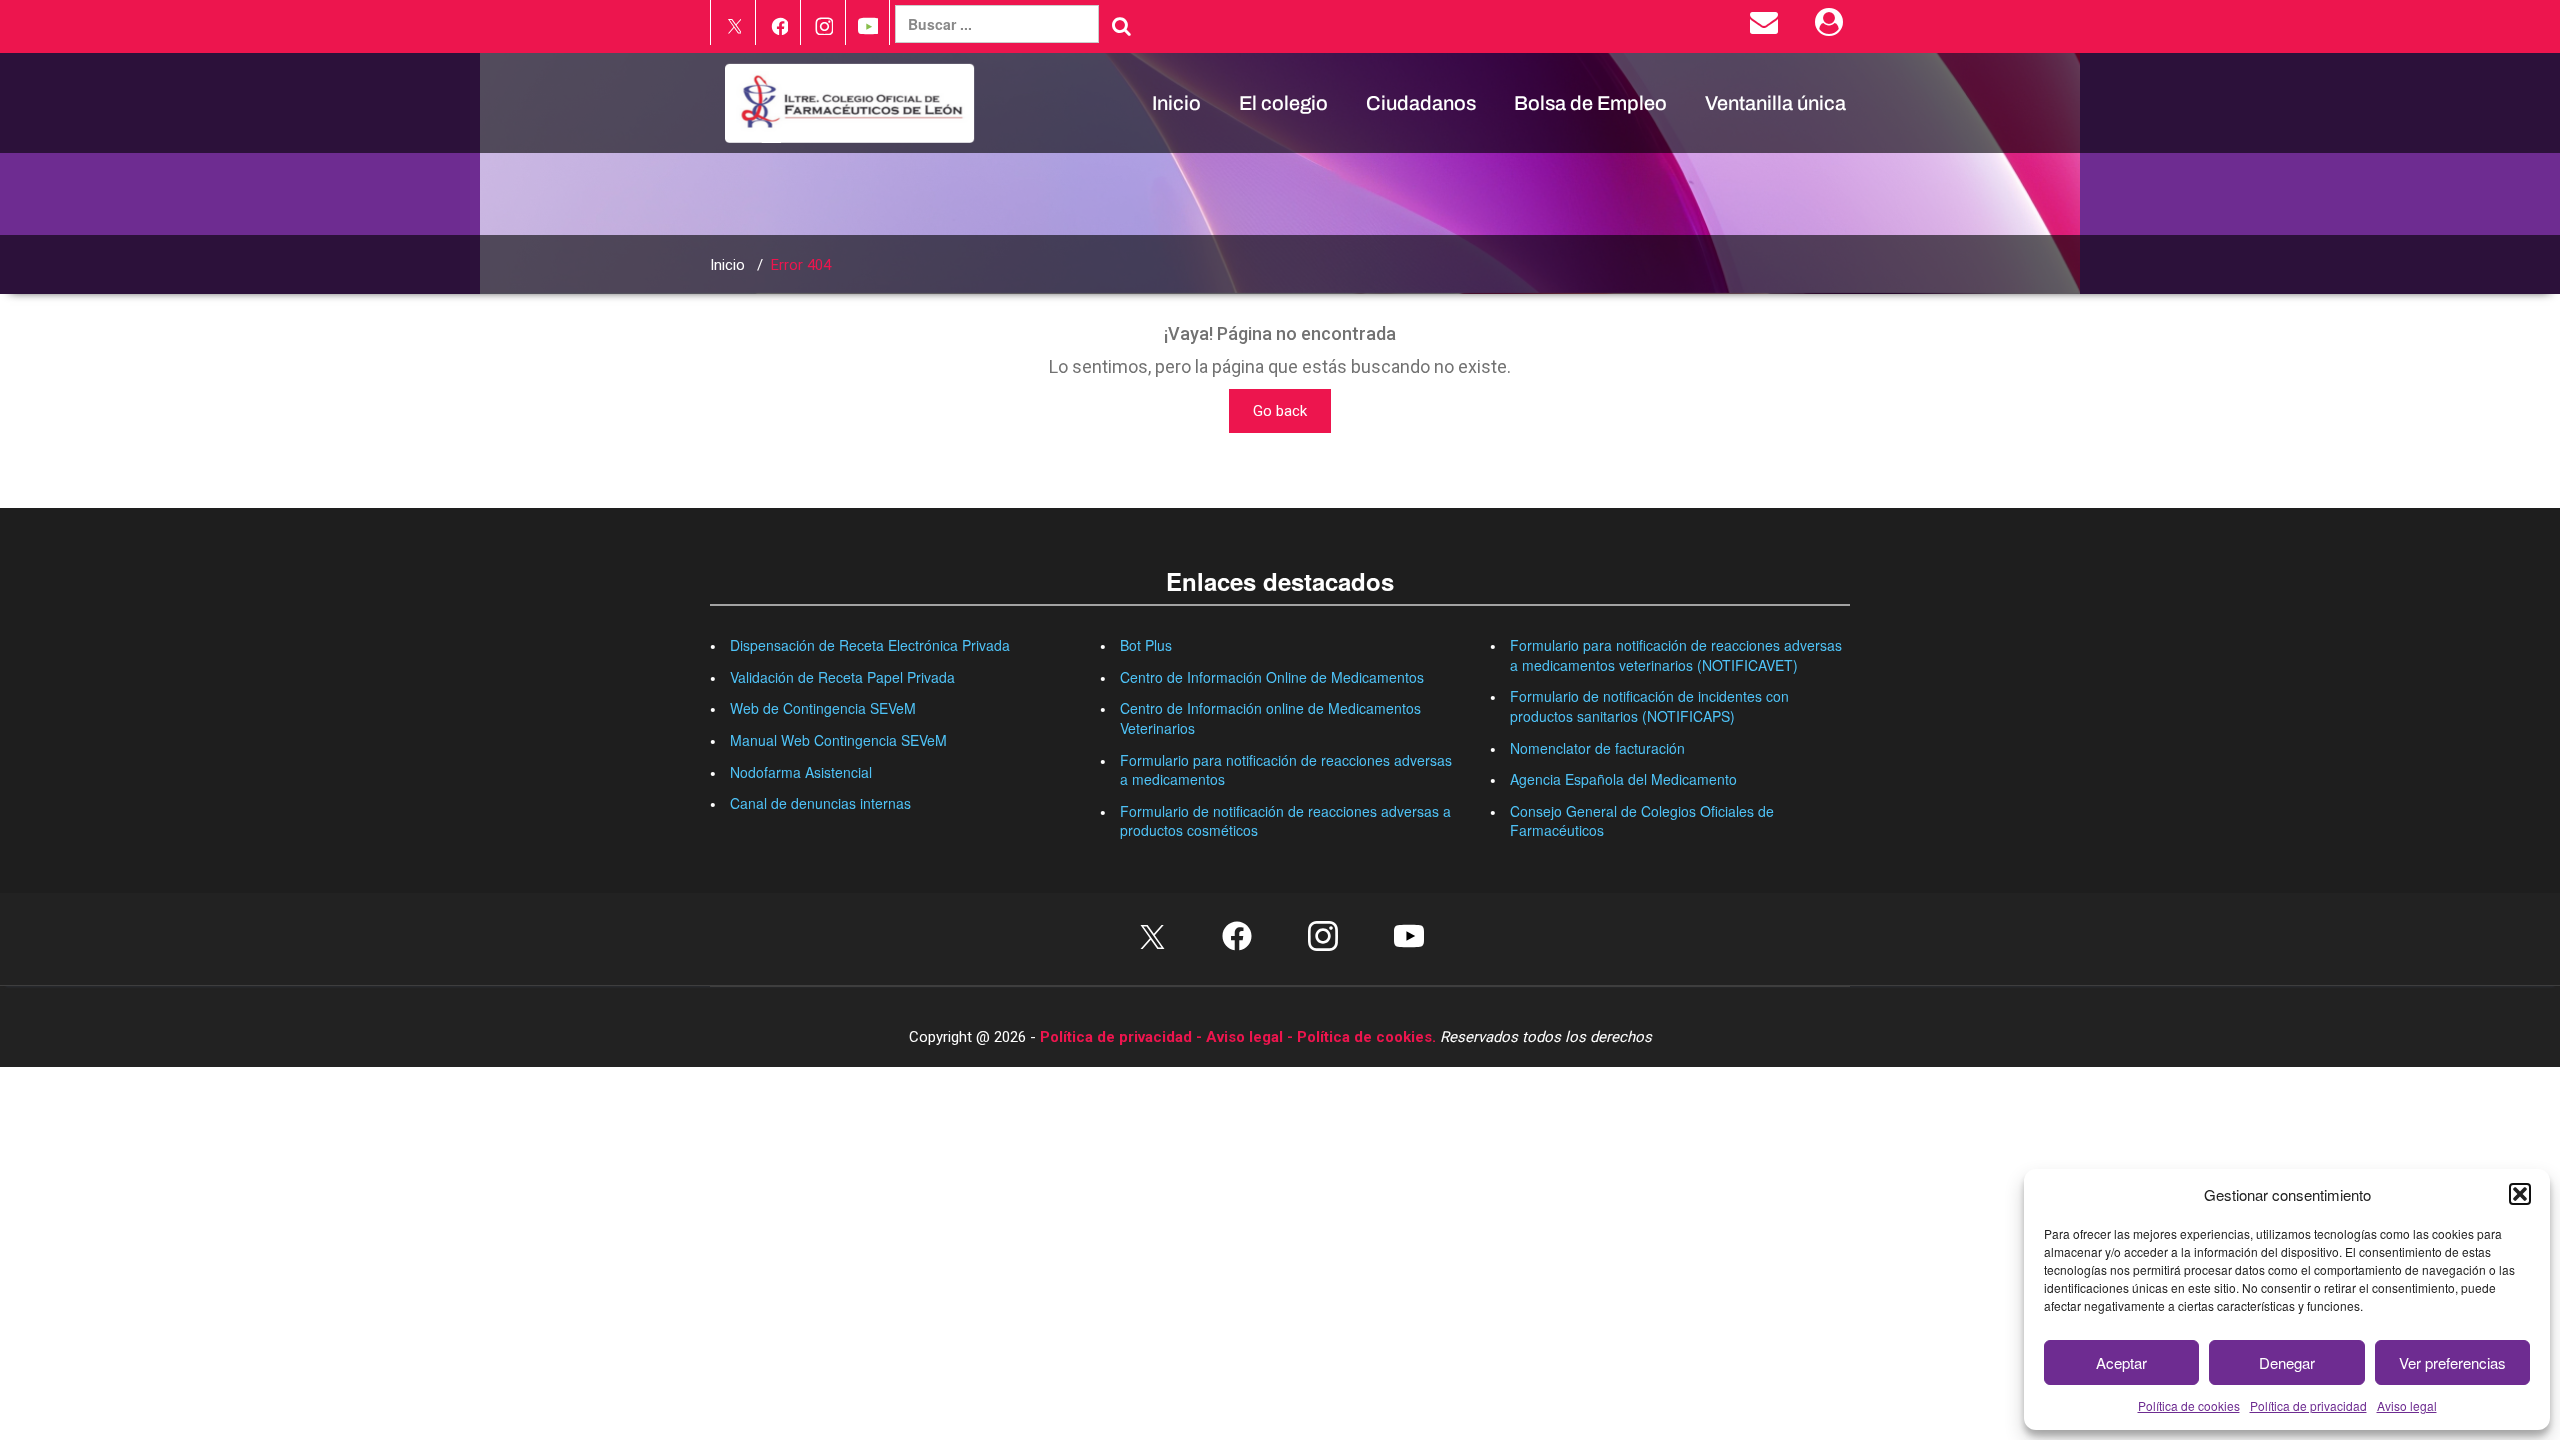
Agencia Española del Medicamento (1623, 779)
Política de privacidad (2308, 1405)
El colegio (1283, 103)
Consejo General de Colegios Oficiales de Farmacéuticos (1642, 821)
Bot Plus (1146, 645)
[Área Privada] (1832, 27)
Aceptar (2121, 1362)
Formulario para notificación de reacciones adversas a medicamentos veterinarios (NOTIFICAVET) (1676, 655)
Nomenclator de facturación (1597, 748)
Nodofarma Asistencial (801, 772)
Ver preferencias (2452, 1362)
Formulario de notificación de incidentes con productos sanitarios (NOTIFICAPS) (1649, 706)
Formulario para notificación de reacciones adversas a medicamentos (1286, 770)
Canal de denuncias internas (820, 803)
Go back (1280, 411)
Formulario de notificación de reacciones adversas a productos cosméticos (1285, 821)
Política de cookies (2189, 1405)
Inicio (1176, 103)
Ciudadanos (1421, 103)
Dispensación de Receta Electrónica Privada (870, 645)
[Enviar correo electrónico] (1767, 27)
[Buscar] (1121, 26)
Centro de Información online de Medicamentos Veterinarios (1270, 718)
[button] (2520, 1194)
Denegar (2287, 1362)
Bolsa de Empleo (1590, 103)
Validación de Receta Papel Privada (842, 677)
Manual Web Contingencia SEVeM (838, 740)
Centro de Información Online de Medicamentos (1272, 677)
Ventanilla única (1775, 103)
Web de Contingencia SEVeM (823, 708)
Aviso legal (2407, 1405)
